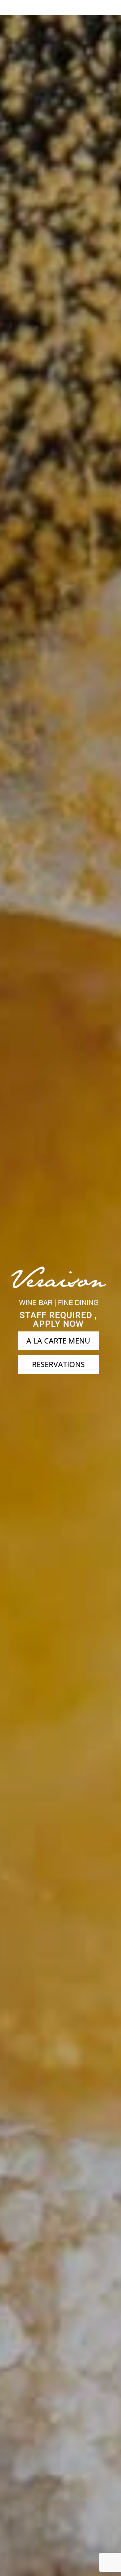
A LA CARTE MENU (58, 1341)
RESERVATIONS (58, 1364)
